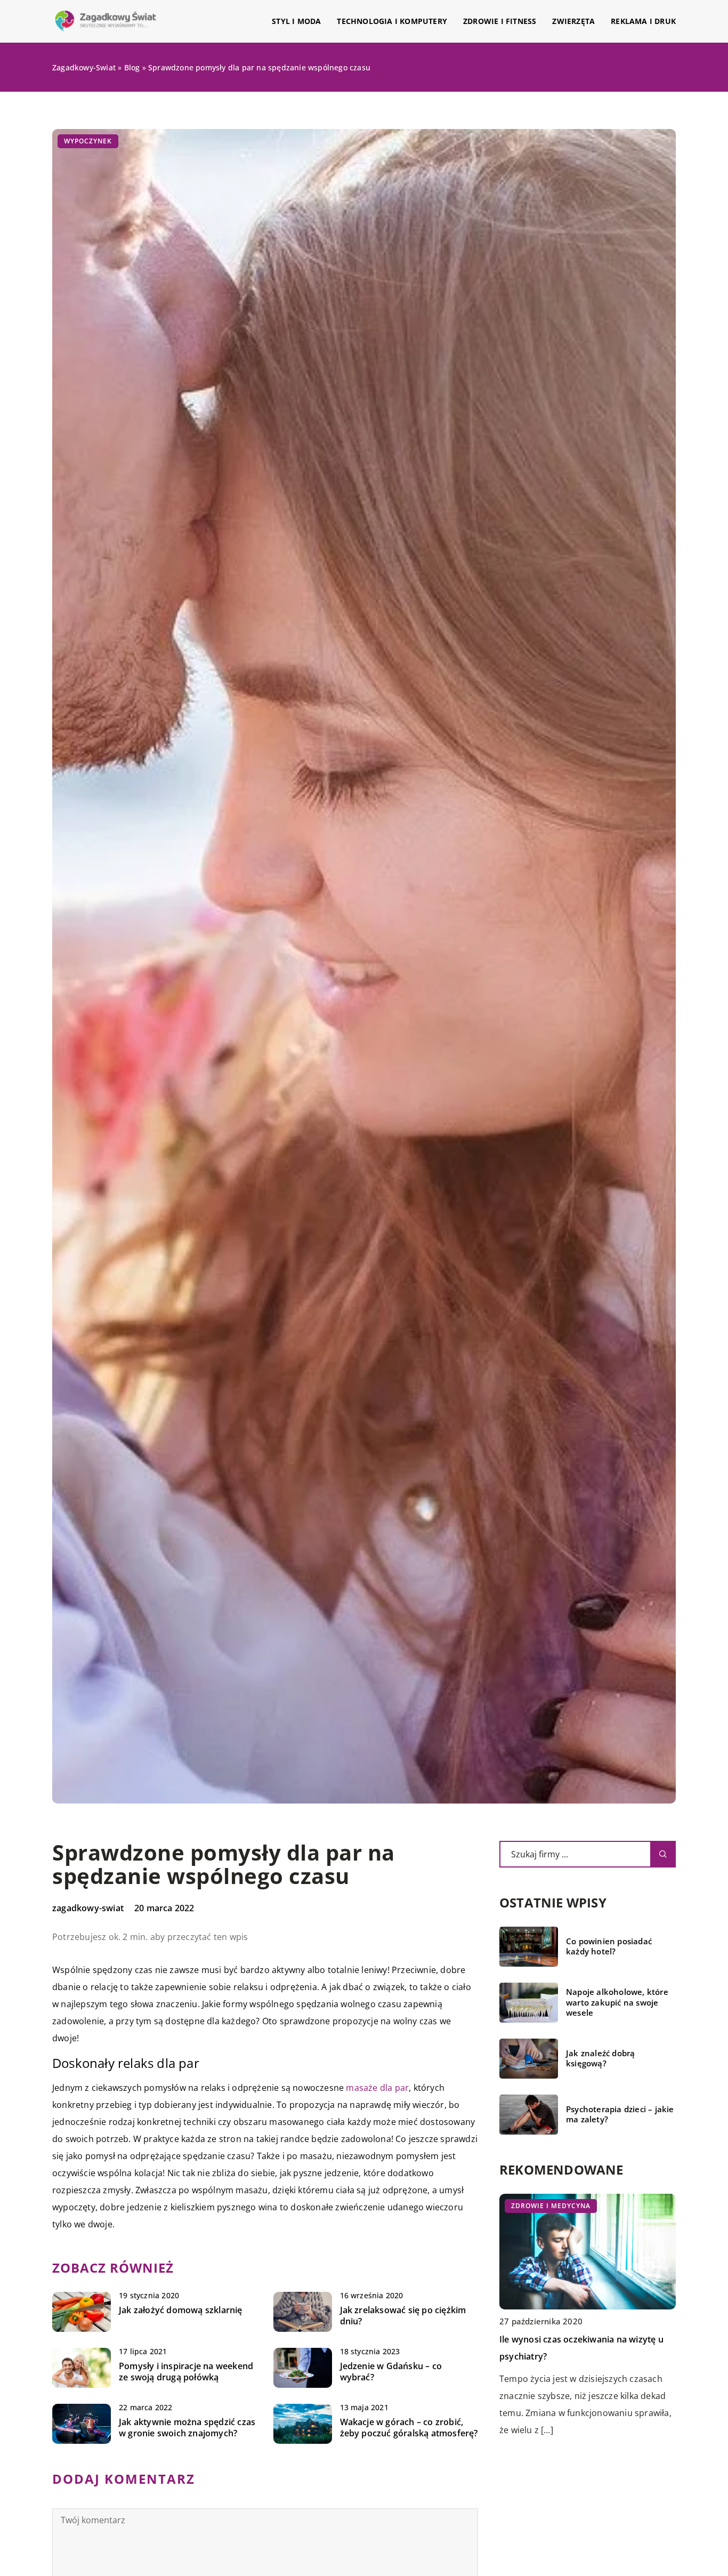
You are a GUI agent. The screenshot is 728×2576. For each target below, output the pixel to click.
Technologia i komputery (392, 21)
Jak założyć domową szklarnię (181, 2310)
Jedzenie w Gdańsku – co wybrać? (391, 2372)
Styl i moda (296, 21)
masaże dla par (377, 2088)
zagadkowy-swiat (88, 1908)
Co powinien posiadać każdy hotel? (609, 1947)
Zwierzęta (573, 21)
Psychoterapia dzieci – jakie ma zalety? (620, 2115)
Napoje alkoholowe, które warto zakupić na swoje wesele (617, 2002)
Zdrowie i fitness (500, 21)
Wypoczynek (88, 141)
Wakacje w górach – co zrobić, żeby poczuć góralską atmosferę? (409, 2428)
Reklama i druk (643, 21)
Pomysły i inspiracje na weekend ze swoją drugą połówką (186, 2372)
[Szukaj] (663, 1854)
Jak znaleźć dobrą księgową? (600, 2059)
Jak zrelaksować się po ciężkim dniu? (403, 2316)
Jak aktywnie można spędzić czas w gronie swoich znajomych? (187, 2428)
